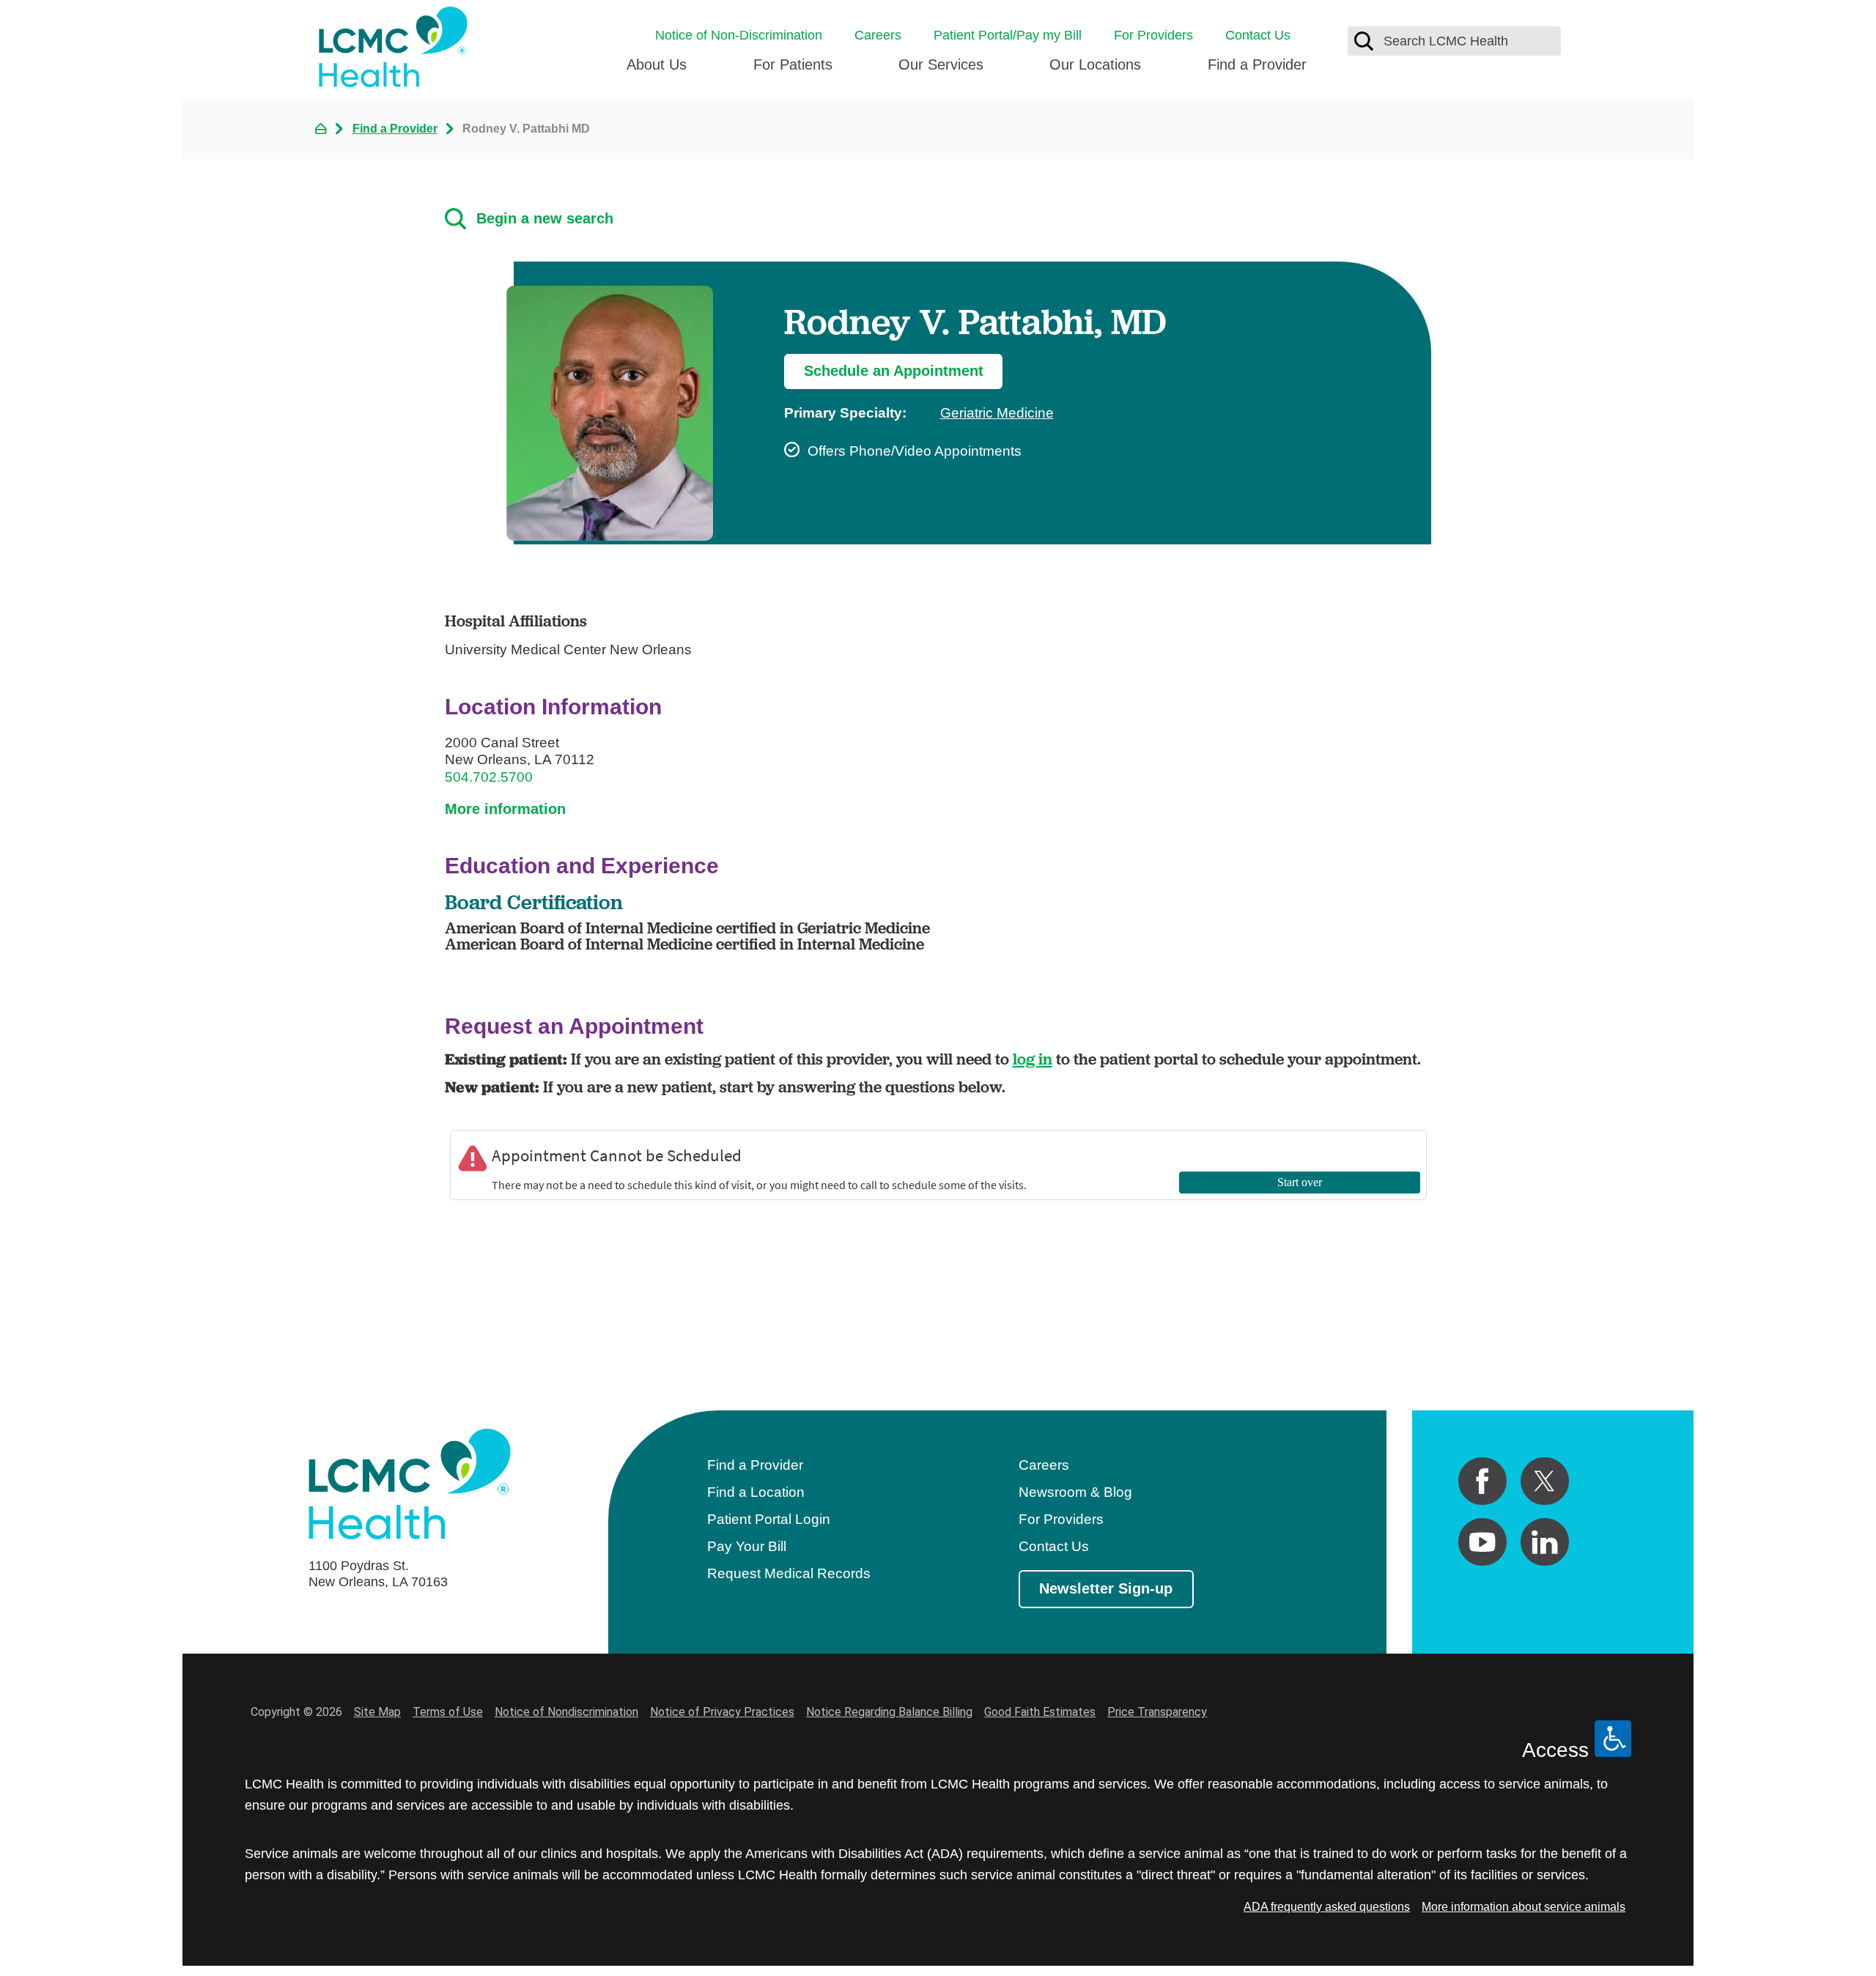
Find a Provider (1257, 64)
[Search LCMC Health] (1364, 41)
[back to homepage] (321, 129)
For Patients (793, 64)
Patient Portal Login (769, 1519)
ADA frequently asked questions (1327, 1906)
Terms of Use (448, 1712)
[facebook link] (1482, 1481)
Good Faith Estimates (1040, 1712)
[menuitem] (657, 71)
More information (505, 809)
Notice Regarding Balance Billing (889, 1712)
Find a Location (756, 1492)
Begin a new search (545, 218)
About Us (657, 64)
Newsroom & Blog (1075, 1492)
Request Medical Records (789, 1573)
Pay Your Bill (747, 1546)
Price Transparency (1157, 1712)
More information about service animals (1524, 1906)
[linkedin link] (1545, 1542)
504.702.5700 (489, 777)
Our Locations (1095, 64)
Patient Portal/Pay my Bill (1008, 35)
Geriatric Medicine (997, 413)
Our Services (941, 64)
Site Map (377, 1712)
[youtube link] (1482, 1542)
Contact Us (1258, 35)
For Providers (1153, 35)
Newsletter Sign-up (1106, 1588)
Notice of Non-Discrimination (739, 35)
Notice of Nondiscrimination (566, 1712)
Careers (878, 35)
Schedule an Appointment (894, 371)
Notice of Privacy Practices (722, 1712)
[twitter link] (1545, 1481)
